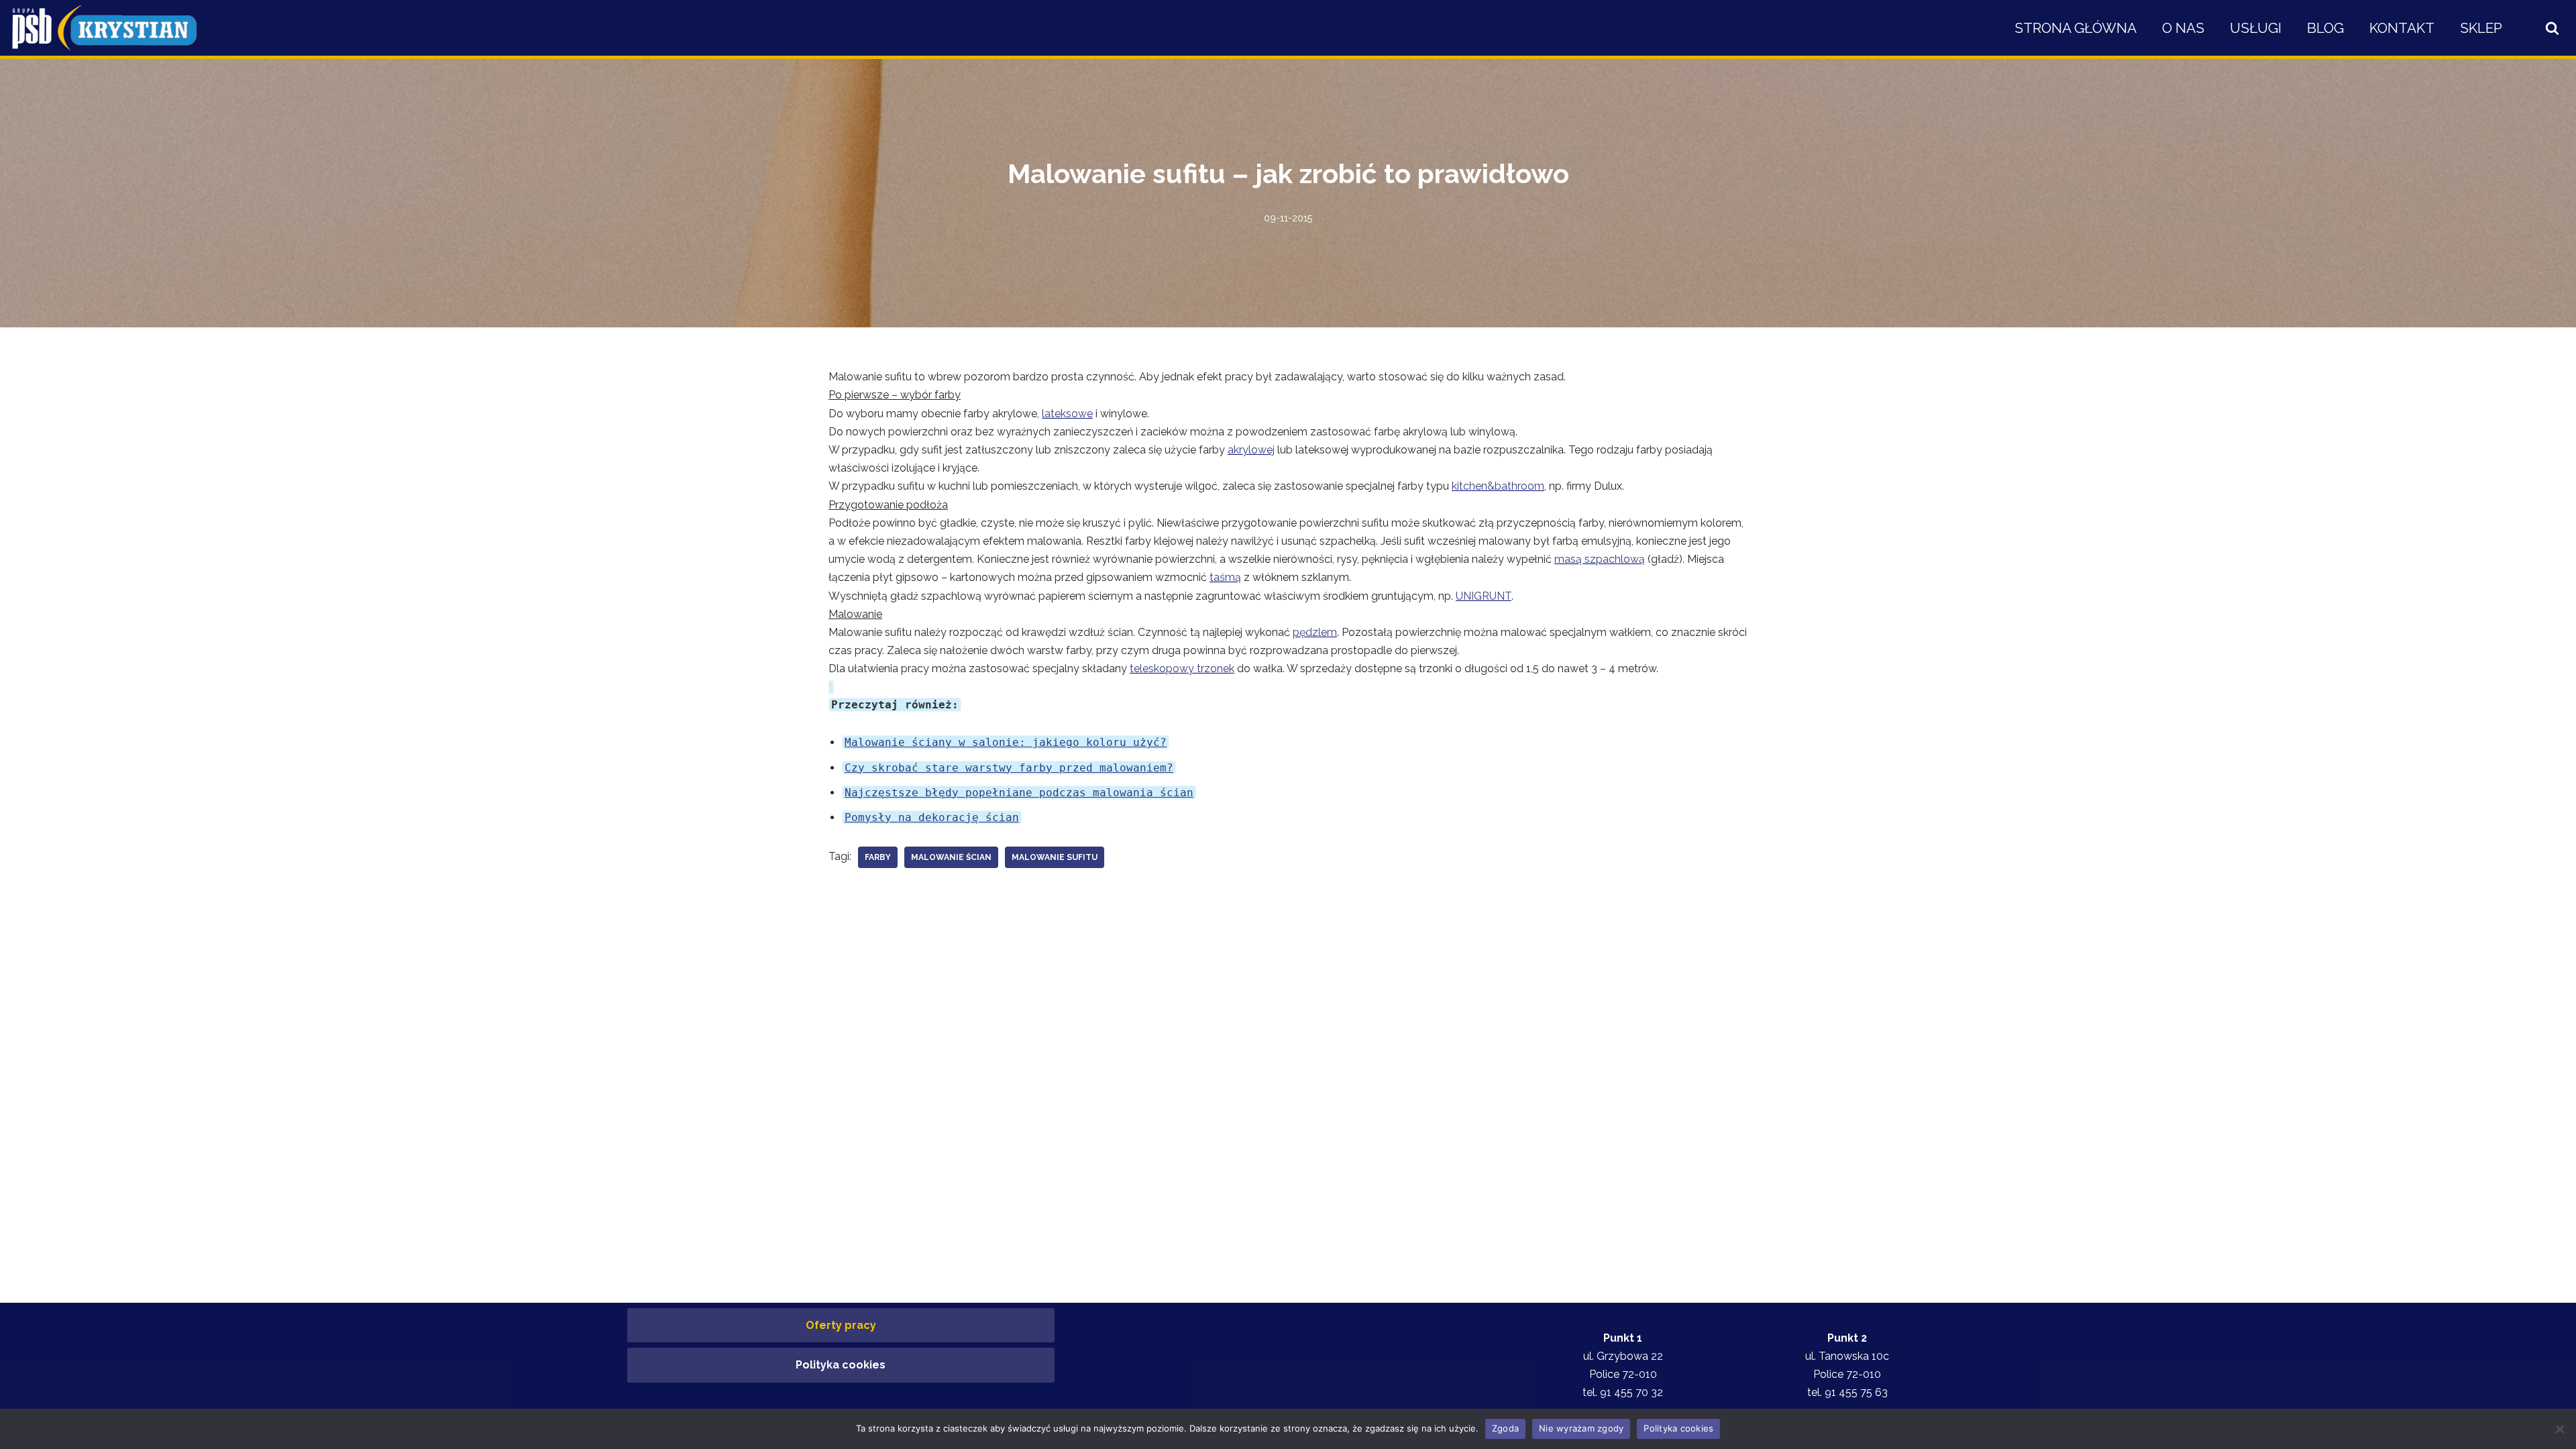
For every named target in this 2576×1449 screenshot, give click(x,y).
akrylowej (1251, 450)
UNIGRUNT (1484, 596)
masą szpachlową (1600, 559)
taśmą (1225, 577)
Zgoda (1505, 1428)
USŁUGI (2256, 28)
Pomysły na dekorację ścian (932, 817)
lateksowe (1067, 414)
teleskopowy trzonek (1182, 668)
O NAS (2183, 28)
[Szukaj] (2552, 28)
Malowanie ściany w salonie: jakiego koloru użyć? (1006, 742)
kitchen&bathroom (1498, 486)
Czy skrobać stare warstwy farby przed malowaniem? (1009, 768)
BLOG (2325, 28)
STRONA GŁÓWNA (2076, 28)
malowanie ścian (951, 857)
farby (878, 857)
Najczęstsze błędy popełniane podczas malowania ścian (1019, 793)
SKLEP (2481, 28)
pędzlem (1315, 632)
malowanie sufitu (1055, 857)
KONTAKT (2402, 28)
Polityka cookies (841, 1365)
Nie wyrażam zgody (1581, 1428)
